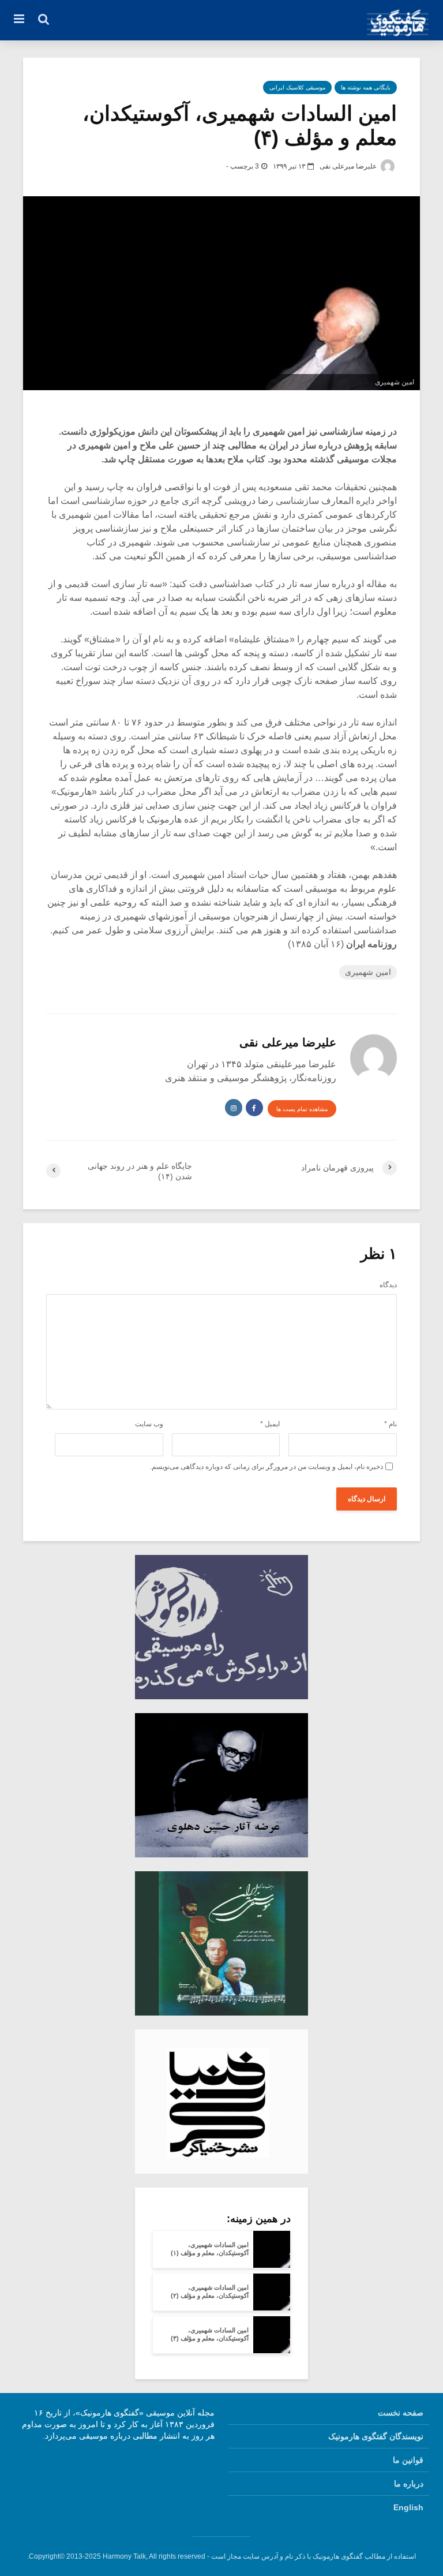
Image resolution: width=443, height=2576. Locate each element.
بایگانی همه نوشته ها (366, 87)
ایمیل (270, 1424)
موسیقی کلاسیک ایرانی (297, 87)
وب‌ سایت (149, 1424)
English (408, 2507)
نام (391, 1424)
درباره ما (409, 2484)
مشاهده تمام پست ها (302, 1109)
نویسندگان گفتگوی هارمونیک (376, 2436)
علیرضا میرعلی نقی (349, 166)
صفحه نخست (401, 2413)
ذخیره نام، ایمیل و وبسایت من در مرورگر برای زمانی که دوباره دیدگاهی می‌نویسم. (266, 1467)
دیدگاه (388, 1285)
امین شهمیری (368, 972)
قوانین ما (408, 2460)
